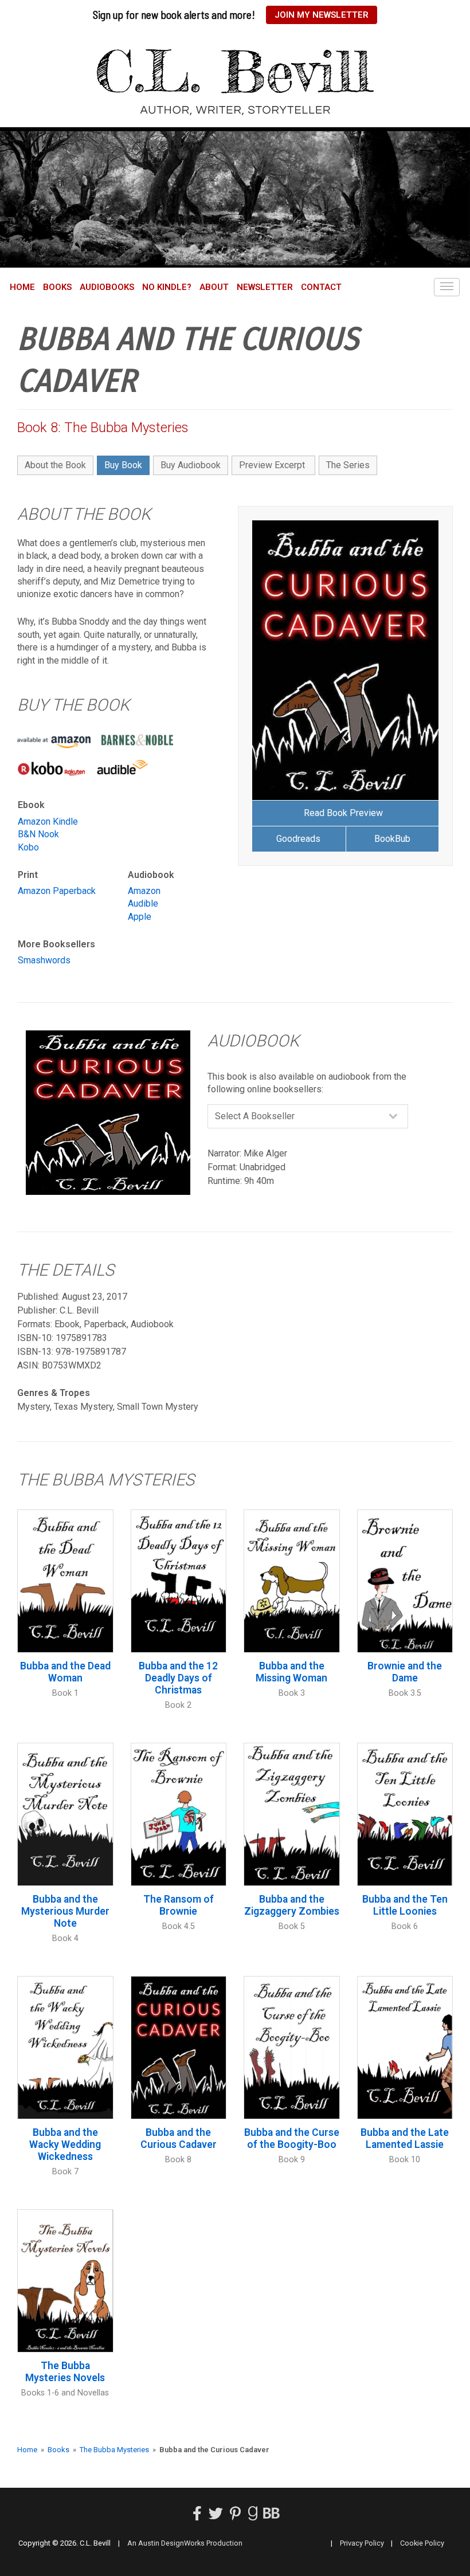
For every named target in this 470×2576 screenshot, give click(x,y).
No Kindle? (167, 287)
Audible (143, 903)
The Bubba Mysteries (114, 2450)
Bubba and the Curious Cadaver (179, 2138)
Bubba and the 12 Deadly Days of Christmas (178, 1678)
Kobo (28, 847)
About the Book (55, 465)
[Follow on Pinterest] (235, 2516)
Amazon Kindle (48, 822)
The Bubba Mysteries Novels (65, 2372)
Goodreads (298, 839)
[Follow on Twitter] (216, 2516)
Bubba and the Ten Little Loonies (405, 1905)
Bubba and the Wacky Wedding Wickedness (65, 2144)
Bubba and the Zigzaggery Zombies (292, 1905)
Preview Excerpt (272, 465)
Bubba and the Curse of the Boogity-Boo (292, 2138)
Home (22, 287)
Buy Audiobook (191, 465)
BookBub (392, 839)
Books (57, 287)
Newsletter (265, 287)
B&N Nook (38, 834)
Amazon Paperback (57, 891)
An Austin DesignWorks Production (185, 2543)
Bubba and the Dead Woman (65, 1672)
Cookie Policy (422, 2543)
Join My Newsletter (322, 15)
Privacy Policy (362, 2543)
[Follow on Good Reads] (253, 2516)
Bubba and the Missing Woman (291, 1672)
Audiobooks (107, 287)
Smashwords (44, 960)
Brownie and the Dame (405, 1672)
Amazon (144, 891)
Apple (140, 917)
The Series (348, 465)
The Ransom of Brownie (179, 1905)
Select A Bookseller (255, 1116)
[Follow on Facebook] (197, 2516)
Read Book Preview (343, 813)
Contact (321, 287)
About (214, 287)
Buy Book (123, 465)
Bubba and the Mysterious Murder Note (65, 1911)
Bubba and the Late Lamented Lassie (405, 2138)
